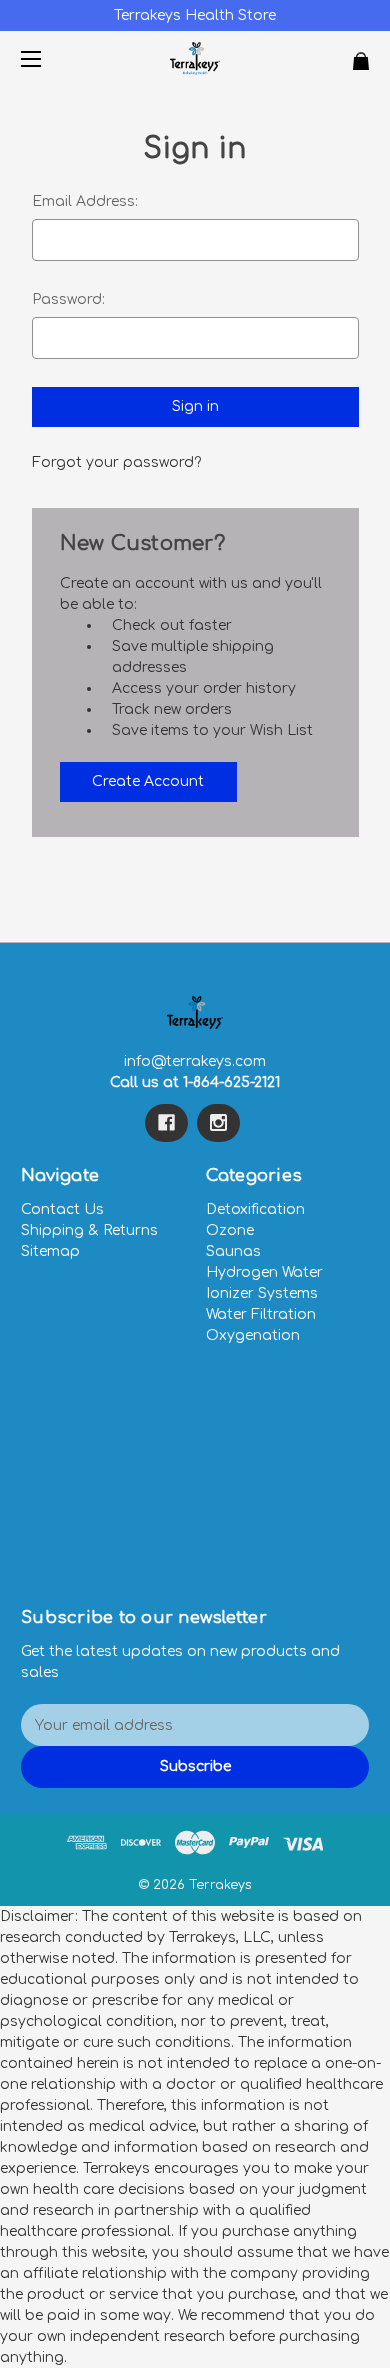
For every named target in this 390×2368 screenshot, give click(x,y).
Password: (68, 299)
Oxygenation (253, 1335)
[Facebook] (166, 1123)
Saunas (233, 1251)
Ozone (230, 1230)
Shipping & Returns (89, 1230)
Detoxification (255, 1209)
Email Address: (85, 201)
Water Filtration (261, 1314)
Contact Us (62, 1209)
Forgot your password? (116, 462)
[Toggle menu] (48, 58)
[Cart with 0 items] (334, 53)
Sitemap (50, 1251)
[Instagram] (218, 1123)
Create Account (148, 781)
